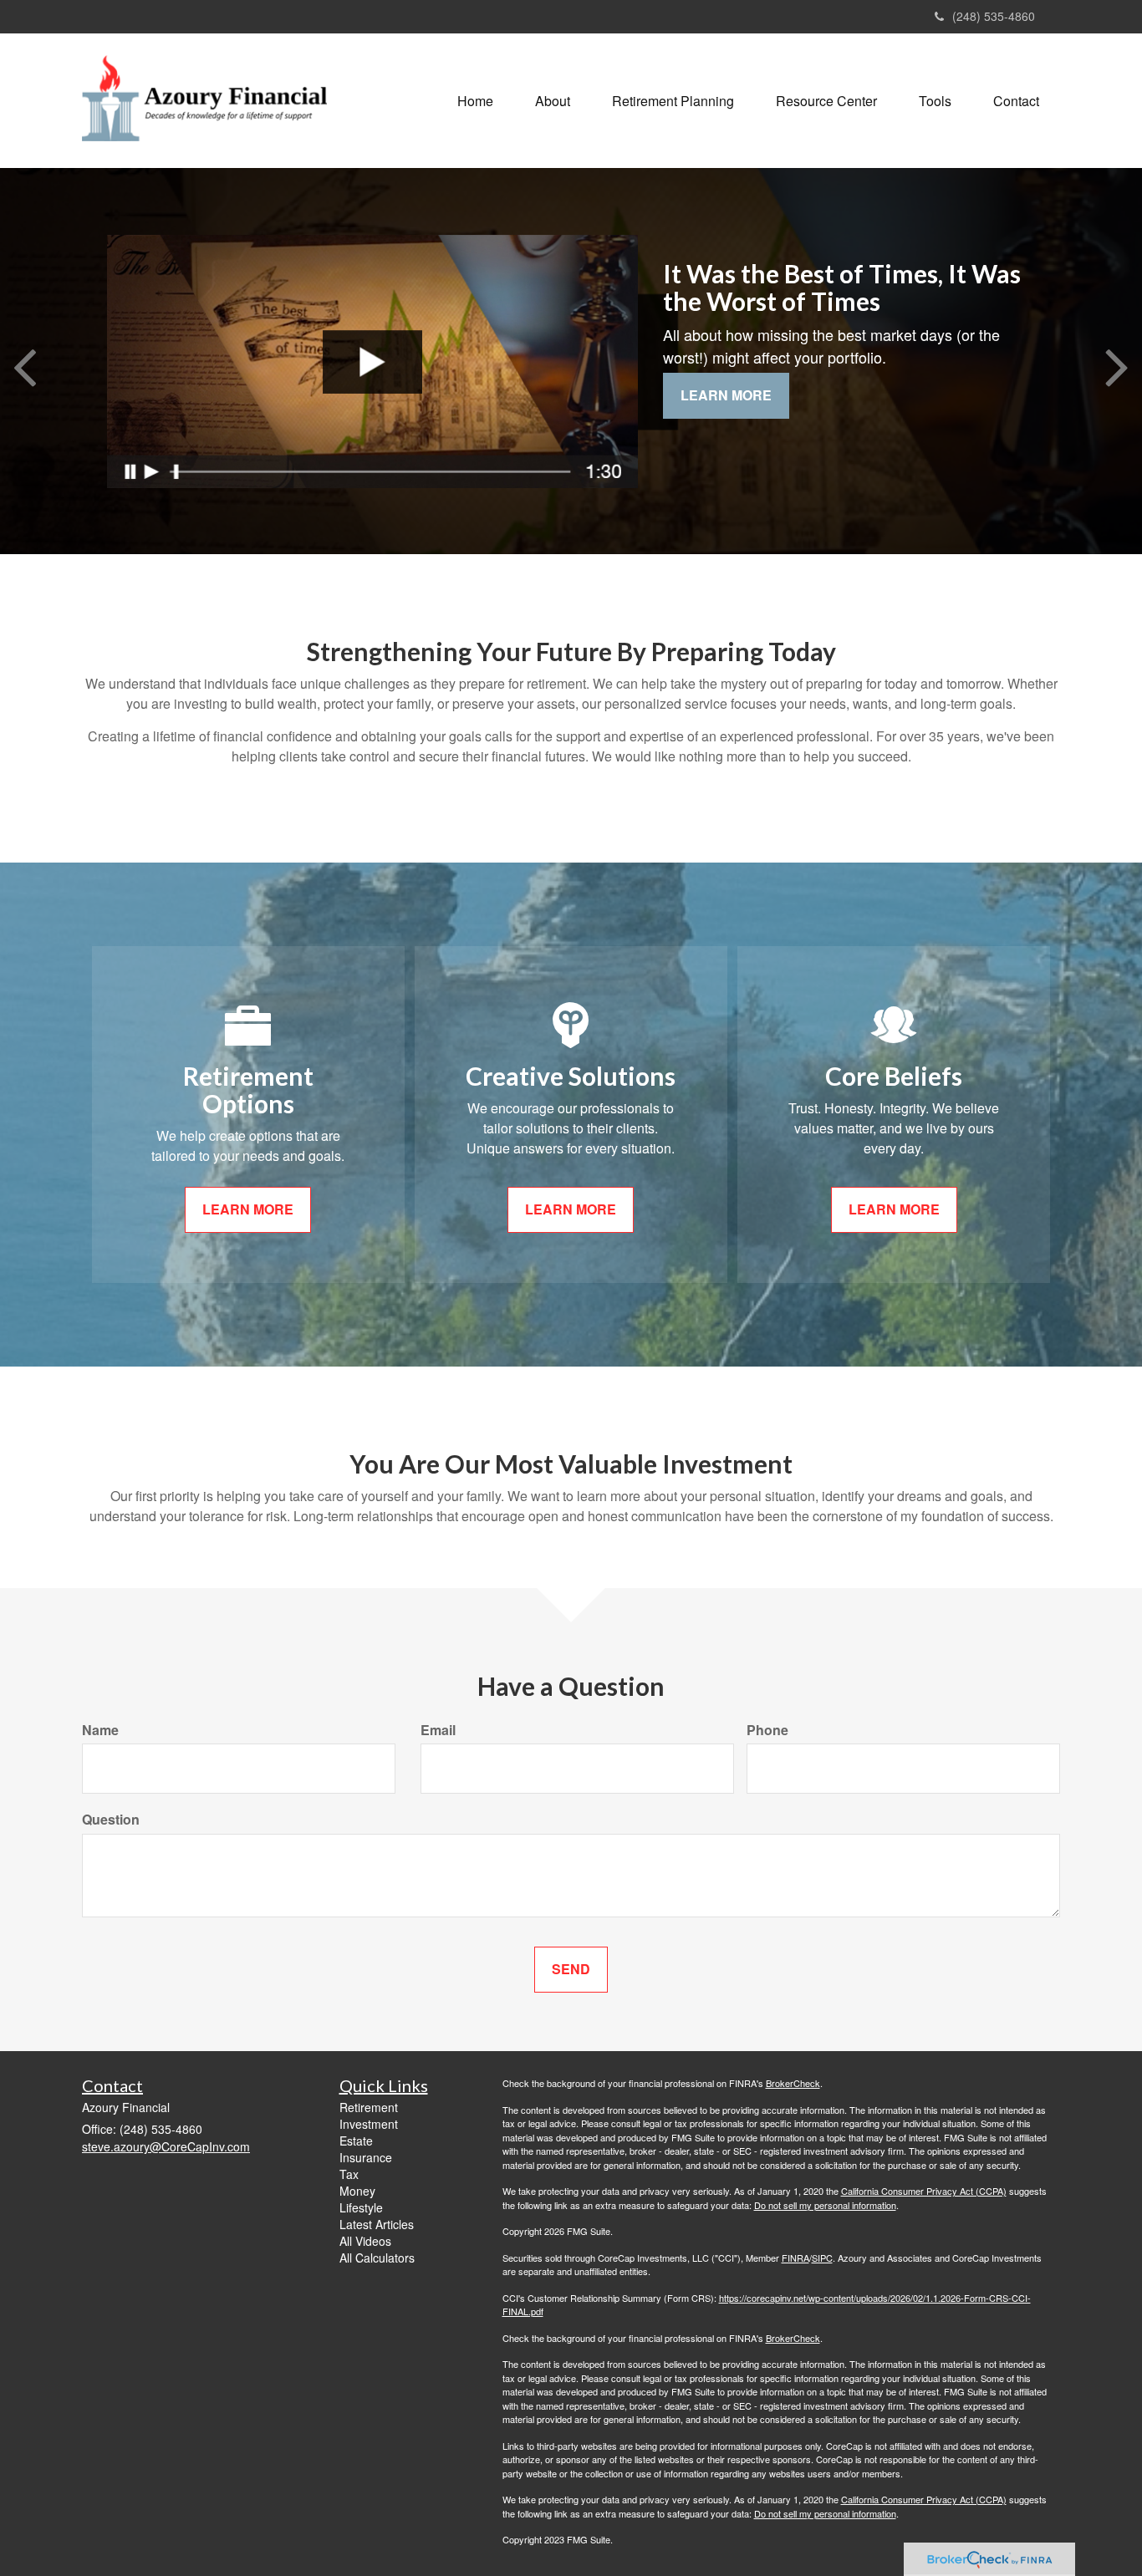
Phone (767, 1730)
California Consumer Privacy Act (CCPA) (924, 2191)
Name (100, 1730)
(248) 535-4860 (994, 16)
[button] (553, 101)
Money (357, 2191)
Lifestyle (361, 2207)
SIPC (822, 2258)
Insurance (366, 2157)
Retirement (369, 2107)
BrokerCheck (793, 2083)
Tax (349, 2174)
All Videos (365, 2241)
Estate (356, 2141)
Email (438, 1730)
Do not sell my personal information (825, 2205)
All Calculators (377, 2258)
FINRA (795, 2258)
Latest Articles (377, 2224)
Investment (369, 2124)
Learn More (726, 395)
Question (111, 1820)
